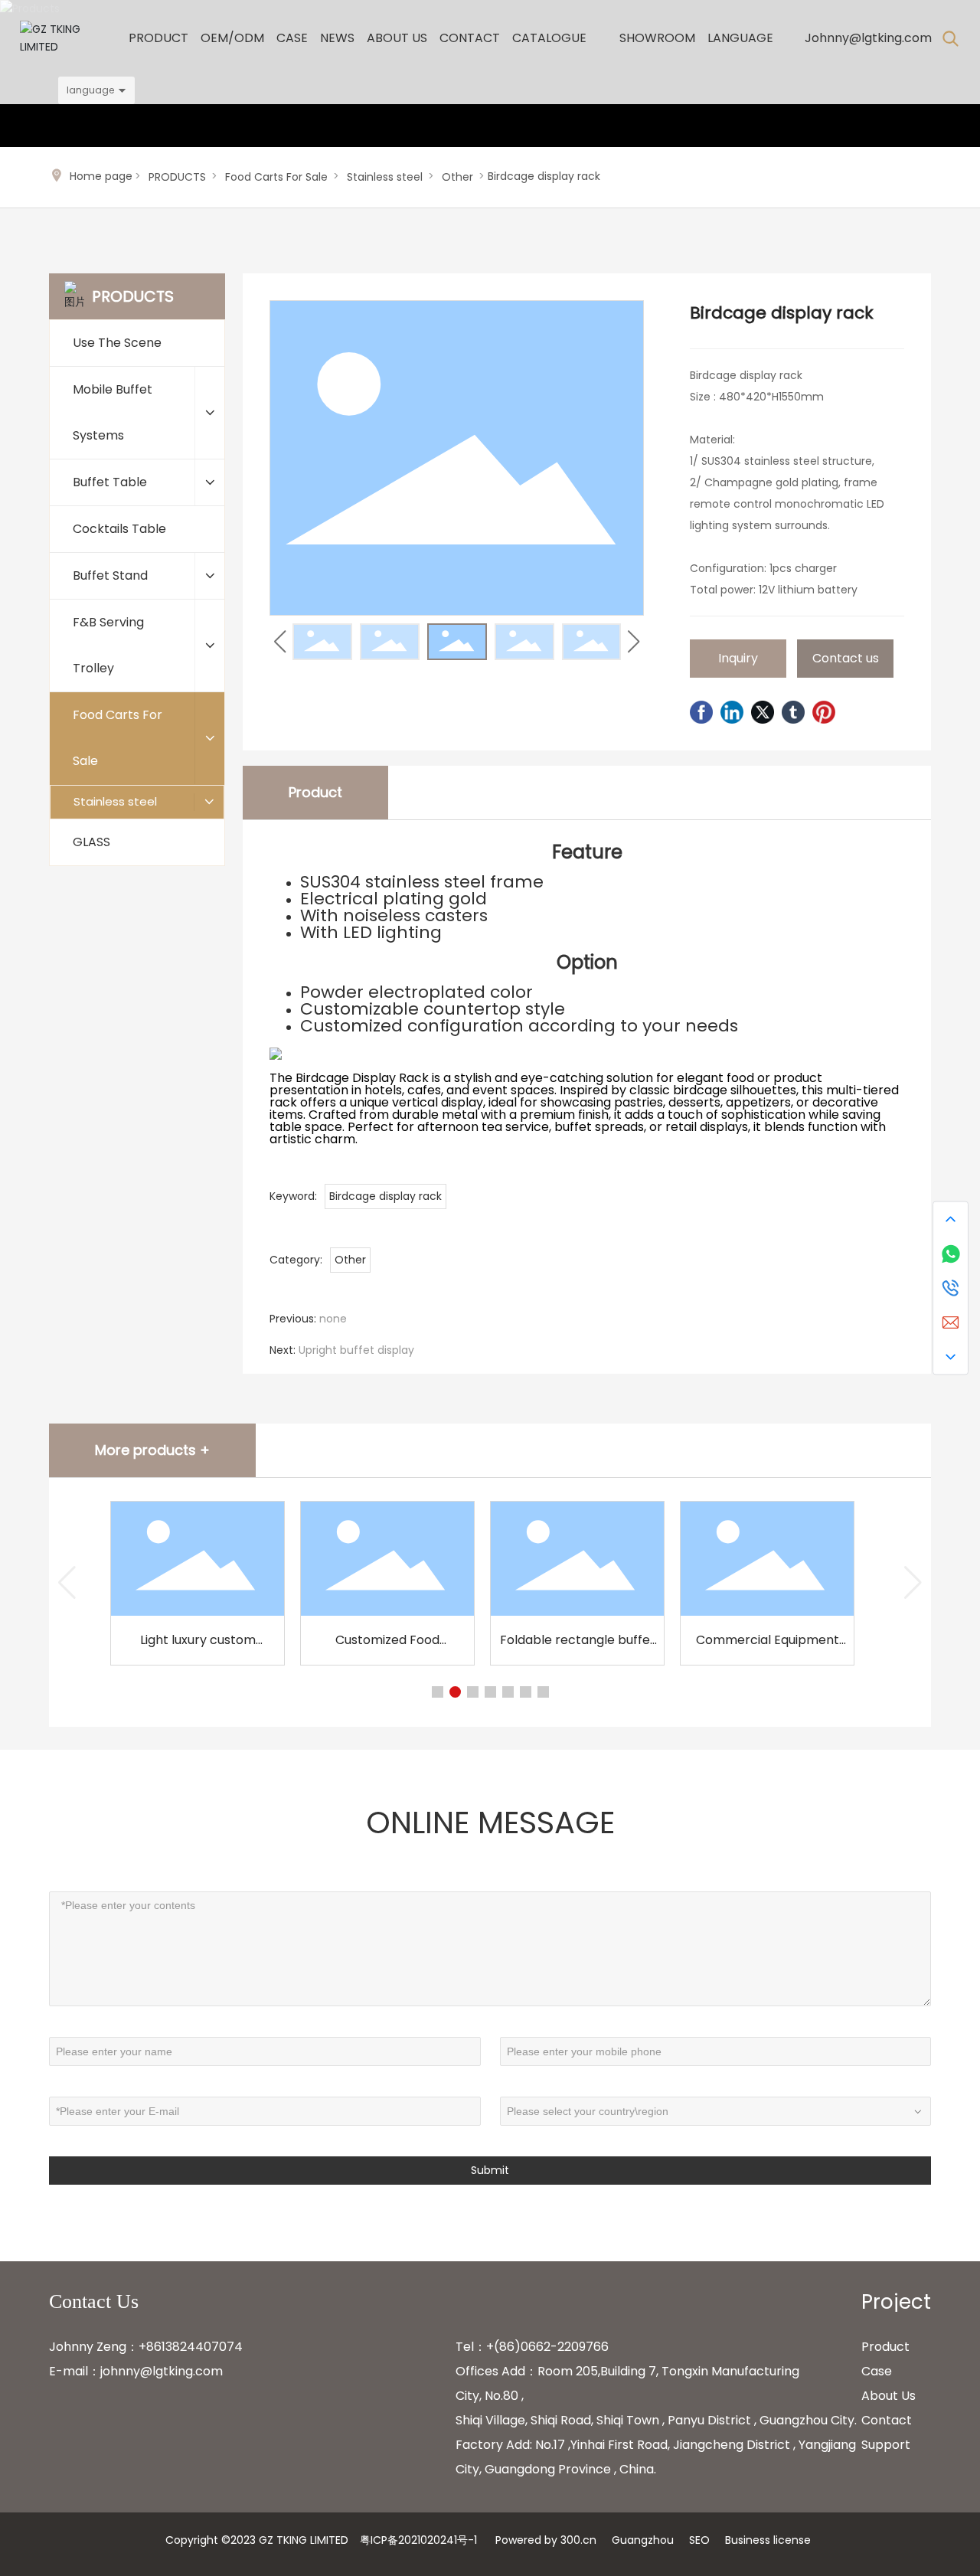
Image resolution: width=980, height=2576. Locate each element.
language (90, 90)
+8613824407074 (191, 2347)
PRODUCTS (177, 177)
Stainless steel (385, 177)
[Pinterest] (824, 712)
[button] (634, 642)
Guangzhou (643, 2540)
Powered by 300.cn (546, 2540)
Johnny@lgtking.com (868, 38)
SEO (699, 2540)
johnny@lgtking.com (162, 2371)
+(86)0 (507, 2347)
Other (457, 177)
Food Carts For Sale (276, 177)
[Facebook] (701, 712)
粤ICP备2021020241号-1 (418, 2540)
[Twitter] (763, 712)
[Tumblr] (793, 712)
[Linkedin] (732, 712)
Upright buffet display (356, 1350)
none (333, 1319)
